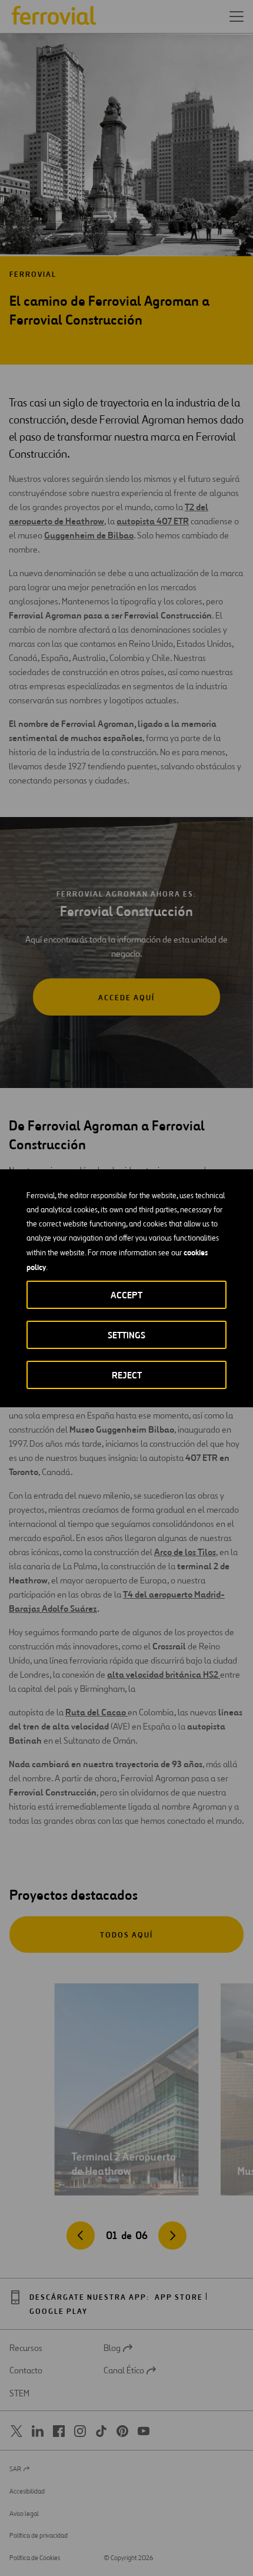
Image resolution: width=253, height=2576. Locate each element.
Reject (127, 1375)
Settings (126, 1335)
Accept (126, 1295)
